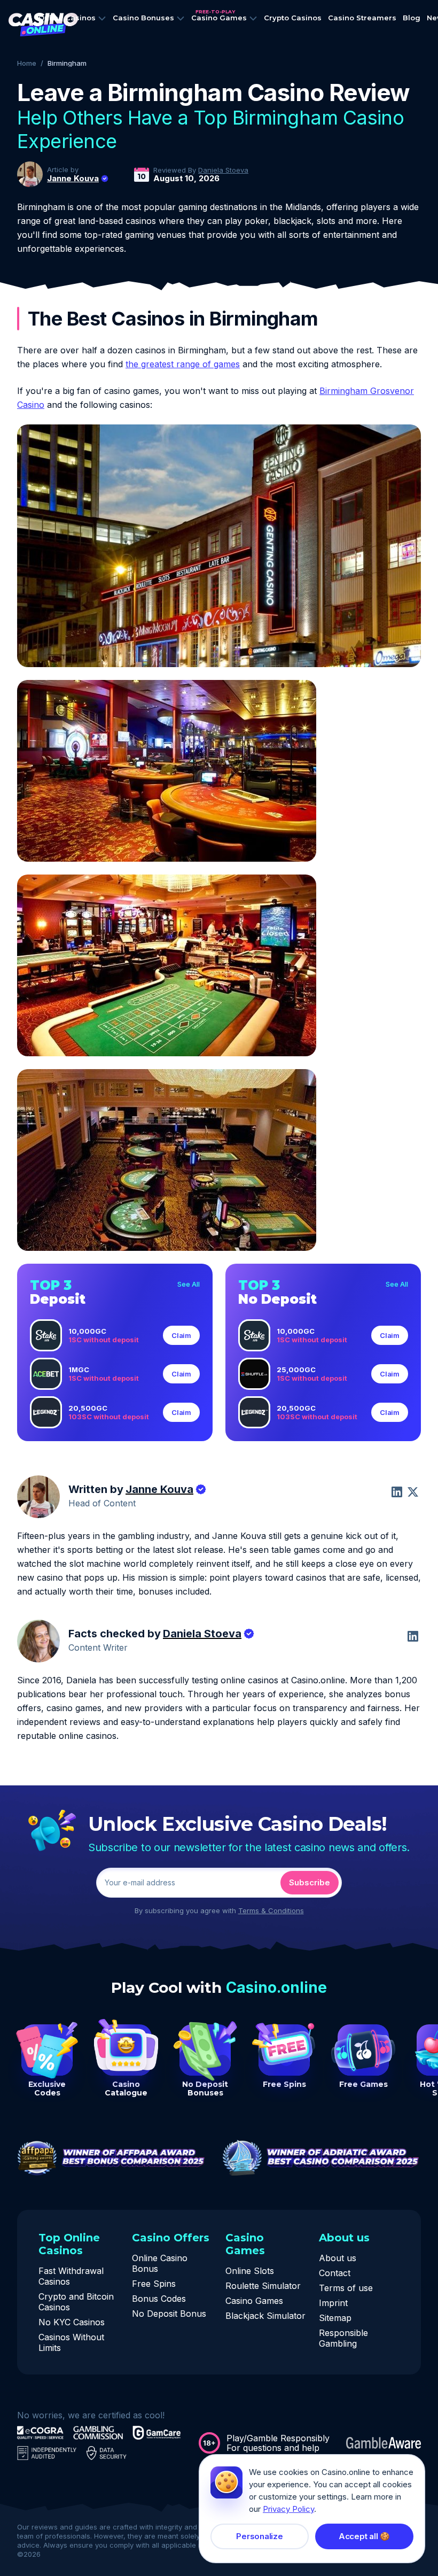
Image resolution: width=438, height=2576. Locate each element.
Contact (335, 2273)
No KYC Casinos (72, 2322)
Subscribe (310, 1882)
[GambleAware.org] (384, 2443)
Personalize (260, 2536)
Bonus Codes (159, 2299)
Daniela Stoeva (223, 170)
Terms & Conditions (271, 1910)
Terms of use (346, 2288)
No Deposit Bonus (169, 2314)
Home (27, 63)
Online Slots (250, 2271)
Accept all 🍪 (364, 2536)
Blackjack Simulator (265, 2316)
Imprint (333, 2303)
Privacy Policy (288, 2509)
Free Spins (154, 2284)
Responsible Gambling (343, 2338)
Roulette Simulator (263, 2286)
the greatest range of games (183, 364)
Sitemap (335, 2318)
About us (338, 2258)
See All (189, 1284)
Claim (181, 1335)
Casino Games (254, 2301)
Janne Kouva (73, 179)
